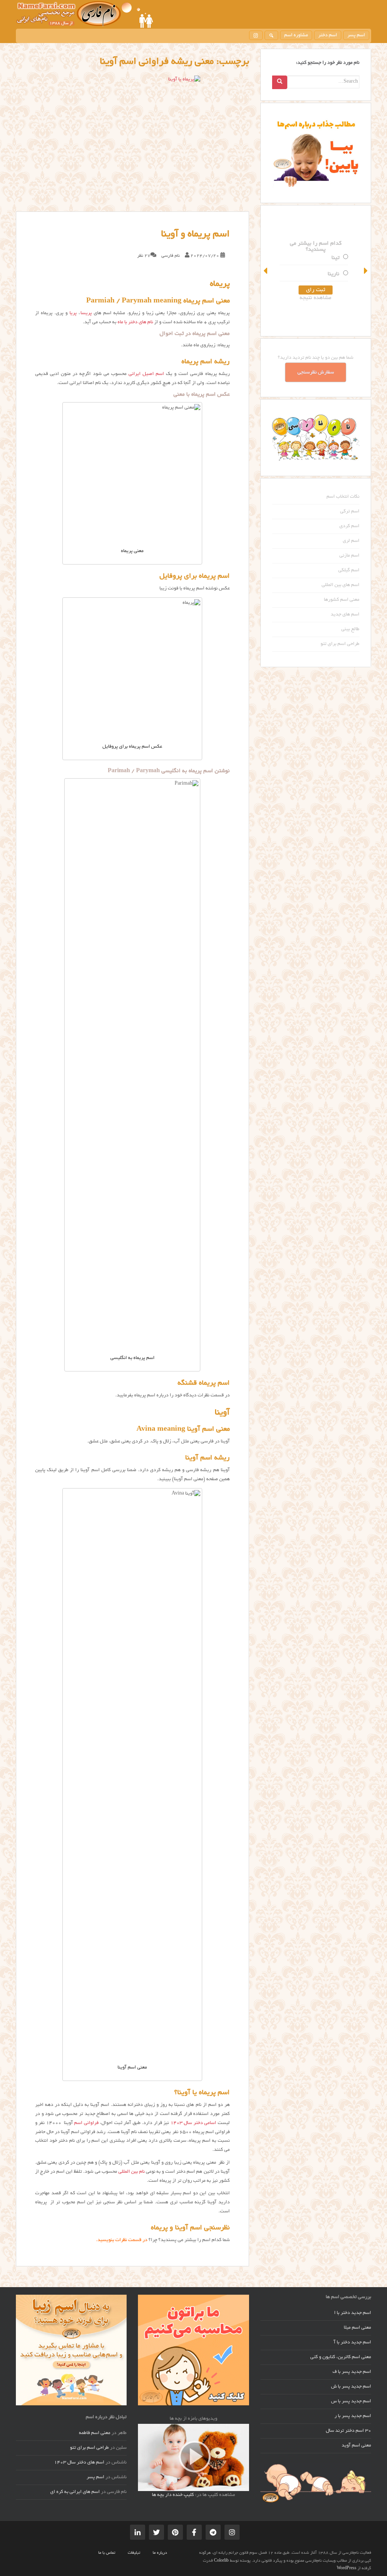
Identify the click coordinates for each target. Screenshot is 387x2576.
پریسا (86, 313)
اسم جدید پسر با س (351, 2402)
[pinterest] (175, 2532)
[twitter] (156, 2532)
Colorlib (221, 2561)
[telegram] (213, 2532)
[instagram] (256, 35)
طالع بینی (350, 629)
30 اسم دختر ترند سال (348, 2431)
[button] (266, 271)
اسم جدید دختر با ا (353, 2313)
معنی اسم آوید (356, 2446)
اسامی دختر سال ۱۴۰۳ (193, 2123)
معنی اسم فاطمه (95, 2433)
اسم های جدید (345, 615)
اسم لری (351, 541)
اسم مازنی (349, 556)
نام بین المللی (132, 2172)
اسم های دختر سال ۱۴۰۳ (79, 2463)
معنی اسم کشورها (342, 600)
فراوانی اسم (86, 2123)
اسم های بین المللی (341, 585)
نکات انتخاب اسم (343, 497)
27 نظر (144, 256)
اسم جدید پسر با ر (353, 2416)
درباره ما (160, 2553)
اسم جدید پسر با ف (352, 2372)
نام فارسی (171, 256)
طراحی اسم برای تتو (340, 644)
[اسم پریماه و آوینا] (132, 143)
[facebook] (194, 2532)
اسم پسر (356, 35)
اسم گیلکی (349, 571)
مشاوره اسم (296, 35)
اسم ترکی (350, 512)
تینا (335, 258)
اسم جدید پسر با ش (351, 2387)
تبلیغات (134, 2553)
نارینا (334, 274)
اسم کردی (349, 526)
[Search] (280, 82)
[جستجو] (271, 35)
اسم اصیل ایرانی (146, 374)
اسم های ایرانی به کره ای (75, 2492)
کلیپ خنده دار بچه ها (173, 2495)
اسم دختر (328, 35)
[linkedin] (138, 2532)
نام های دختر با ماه (135, 322)
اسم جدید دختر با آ (352, 2343)
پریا (73, 313)
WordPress (347, 2568)
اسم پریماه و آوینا (195, 234)
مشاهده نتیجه (316, 298)
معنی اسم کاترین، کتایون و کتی (341, 2357)
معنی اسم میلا (358, 2328)
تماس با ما (107, 2553)
